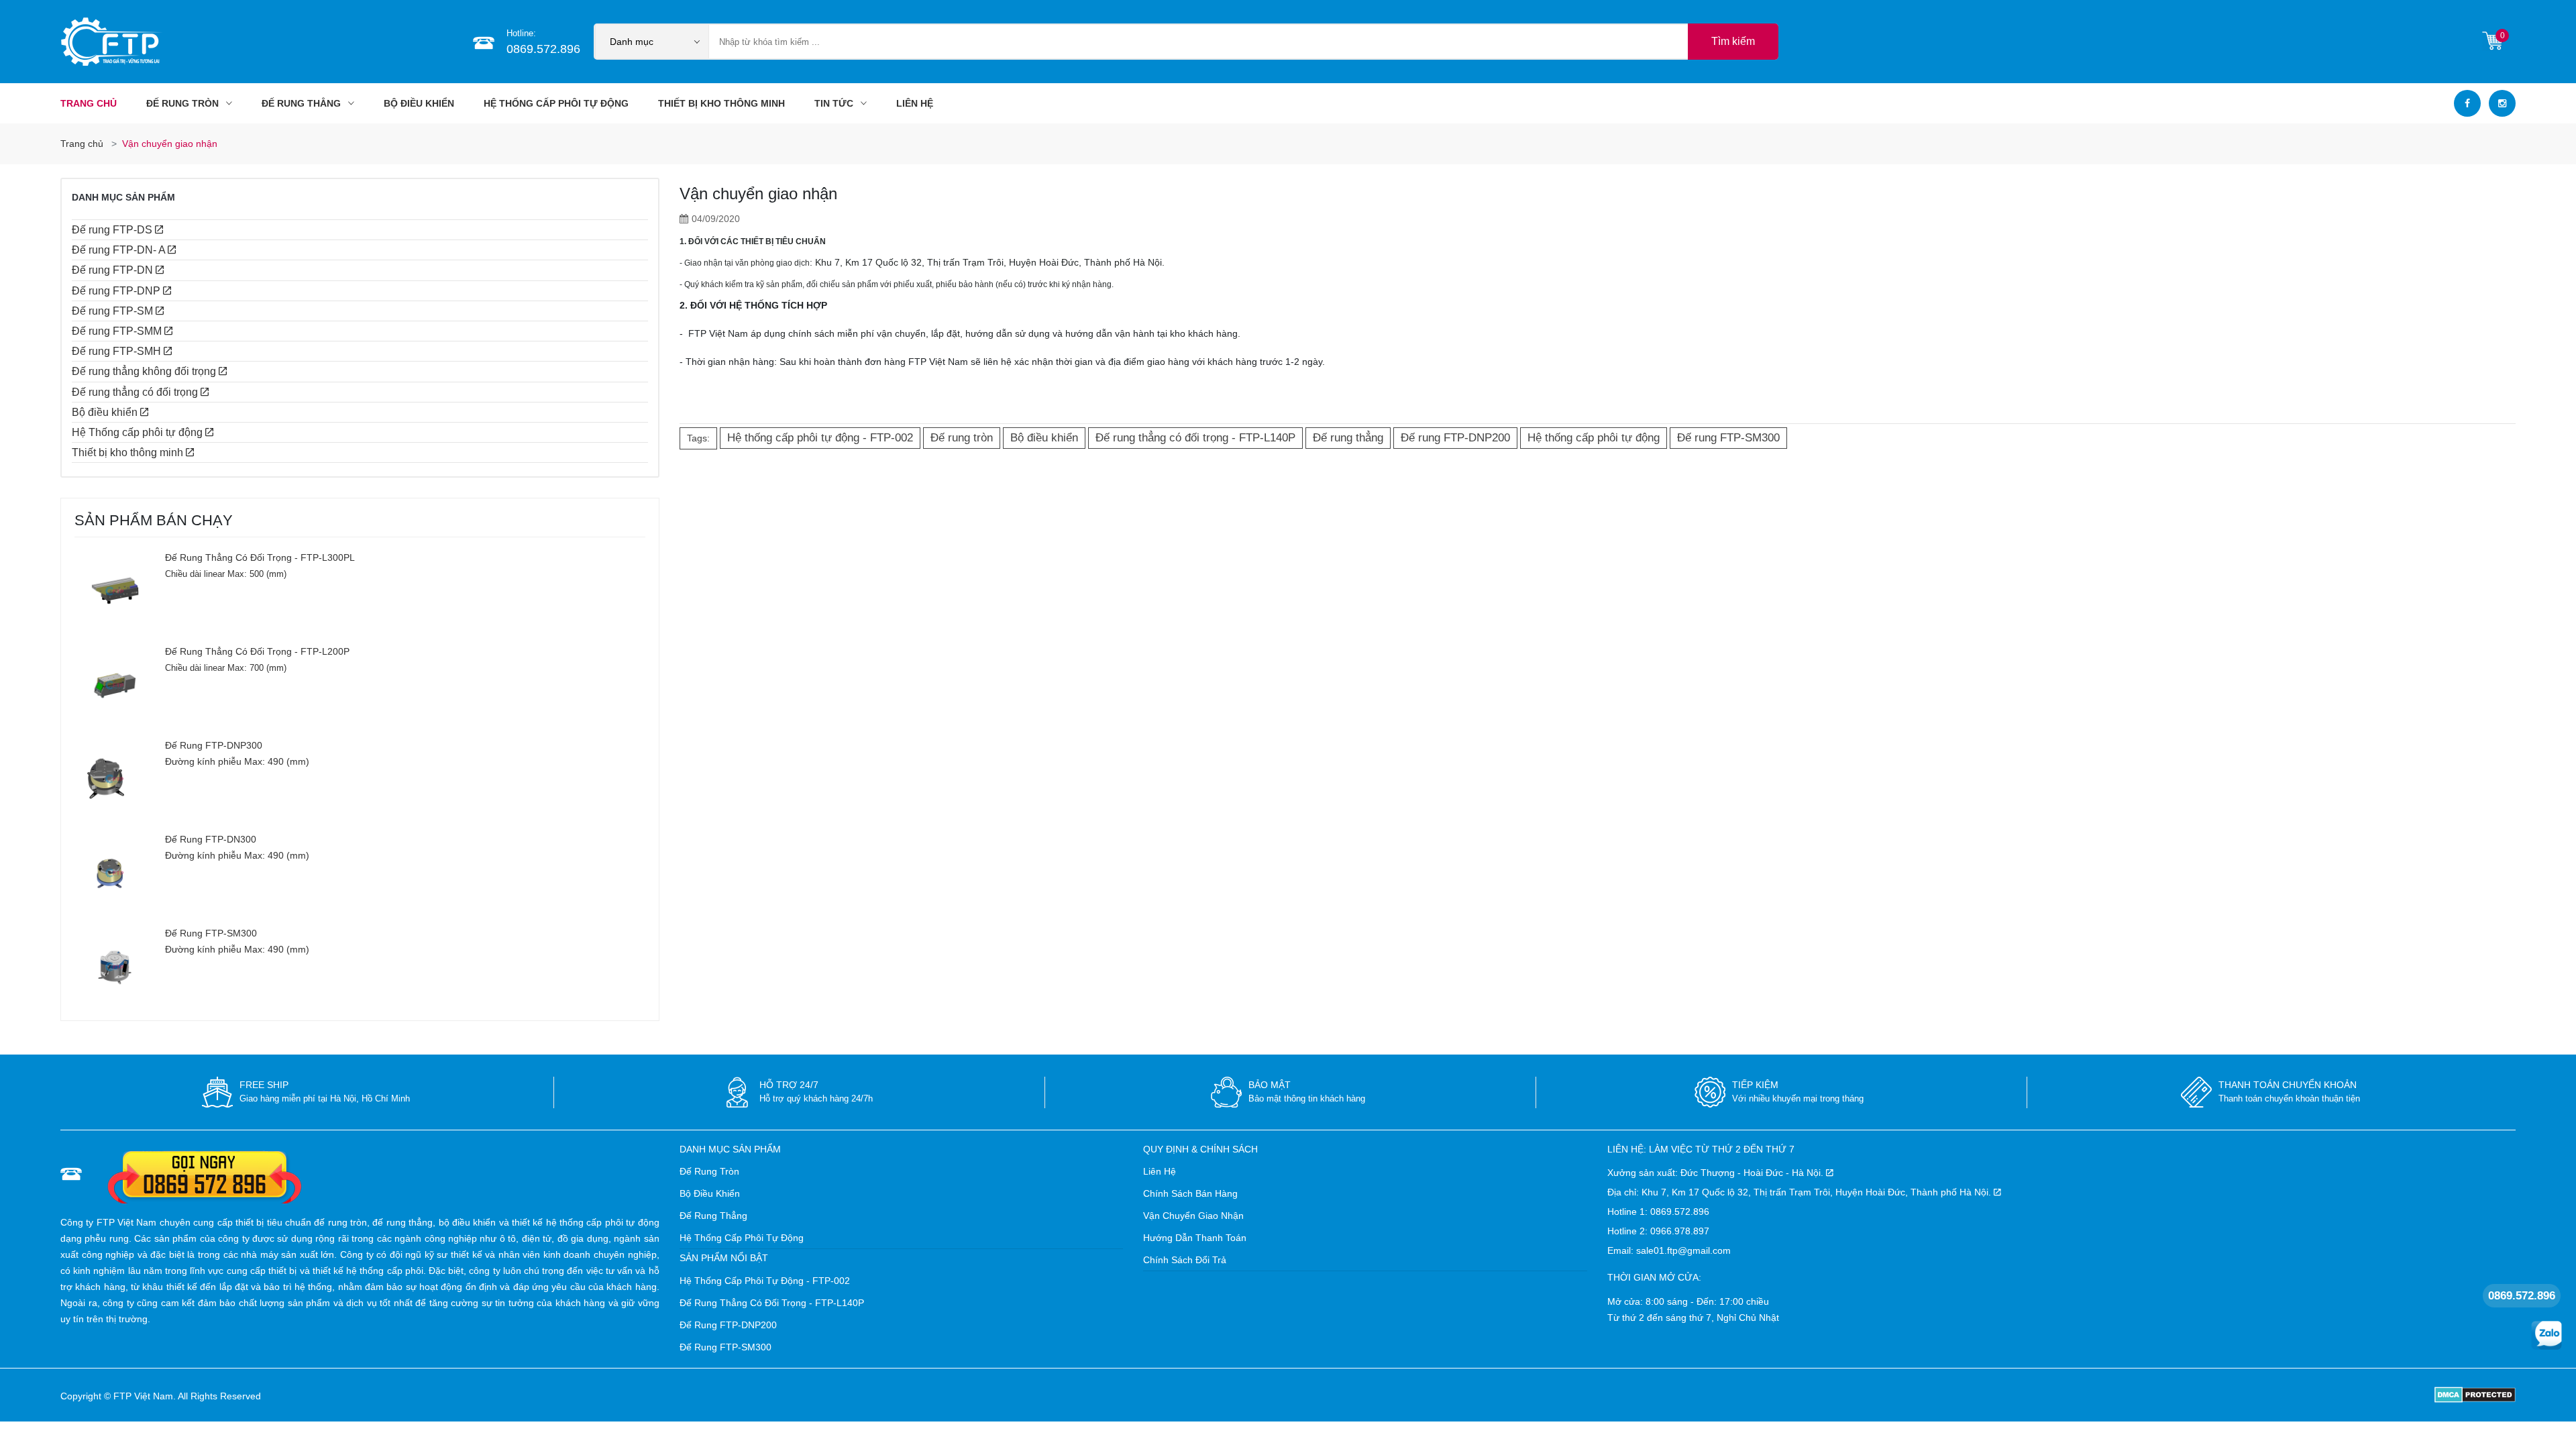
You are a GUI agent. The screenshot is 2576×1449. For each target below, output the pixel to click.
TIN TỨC (835, 103)
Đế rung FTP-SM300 (211, 933)
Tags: (698, 438)
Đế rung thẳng (303, 103)
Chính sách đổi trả (1185, 1260)
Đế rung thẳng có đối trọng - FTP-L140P (772, 1303)
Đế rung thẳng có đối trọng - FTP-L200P (257, 651)
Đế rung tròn (184, 103)
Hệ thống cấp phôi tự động (742, 1238)
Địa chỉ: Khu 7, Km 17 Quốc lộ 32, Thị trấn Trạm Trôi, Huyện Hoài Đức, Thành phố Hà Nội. (1801, 1192)
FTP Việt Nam (143, 1396)
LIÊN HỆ (915, 103)
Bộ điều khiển (419, 103)
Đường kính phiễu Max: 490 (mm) (237, 761)
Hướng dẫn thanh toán (1195, 1238)
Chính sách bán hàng (1190, 1193)
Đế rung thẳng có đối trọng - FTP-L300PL (260, 557)
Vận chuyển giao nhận (1193, 1216)
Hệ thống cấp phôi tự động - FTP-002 (765, 1281)
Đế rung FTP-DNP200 (728, 1325)
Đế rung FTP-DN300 (211, 839)
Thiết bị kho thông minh (721, 103)
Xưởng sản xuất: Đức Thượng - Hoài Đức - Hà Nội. (1717, 1173)
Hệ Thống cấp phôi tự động (556, 103)
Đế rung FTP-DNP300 (214, 745)
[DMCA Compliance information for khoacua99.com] (2475, 1394)
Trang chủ (89, 103)
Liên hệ (1160, 1171)
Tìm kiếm (1733, 41)
